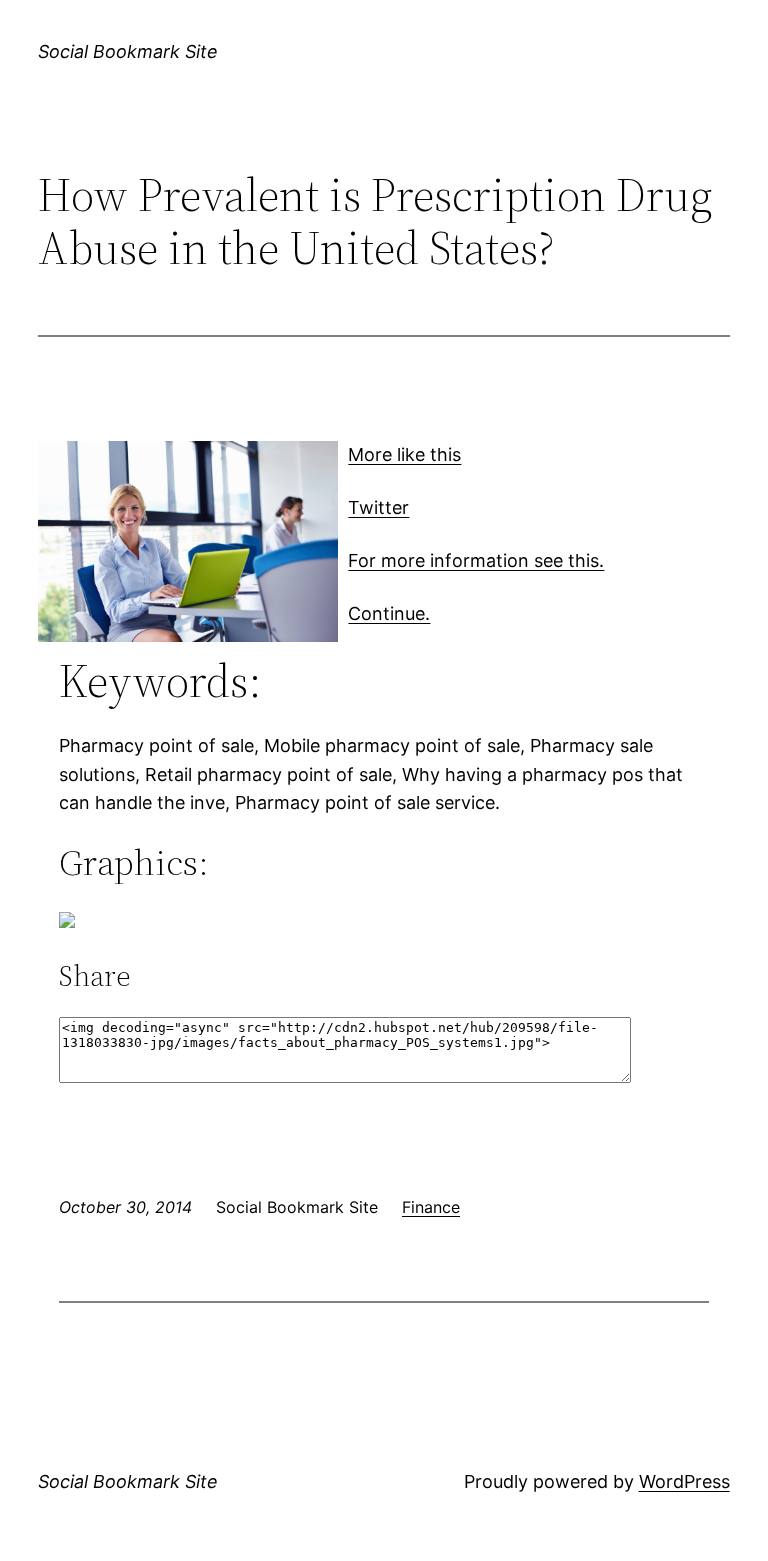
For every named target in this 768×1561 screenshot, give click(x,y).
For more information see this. (476, 560)
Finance (431, 1207)
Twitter (378, 507)
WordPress (684, 1481)
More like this (404, 454)
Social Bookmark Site (128, 51)
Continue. (389, 613)
